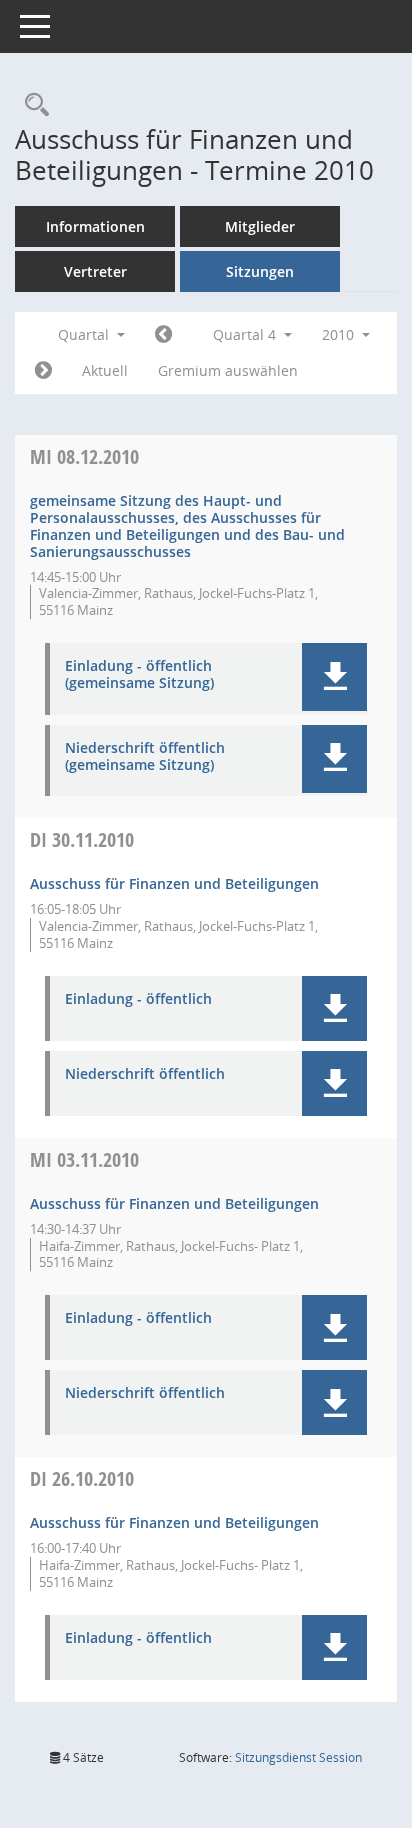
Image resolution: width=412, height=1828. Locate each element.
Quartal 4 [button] (246, 334)
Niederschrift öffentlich (145, 1074)
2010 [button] (340, 334)
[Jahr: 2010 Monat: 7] (163, 335)
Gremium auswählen (228, 370)
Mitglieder (260, 226)
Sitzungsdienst (298, 1757)
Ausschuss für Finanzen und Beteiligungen (174, 883)
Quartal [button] (85, 334)
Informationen (95, 226)
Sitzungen (260, 271)
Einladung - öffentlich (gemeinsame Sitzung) (139, 675)
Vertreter (95, 271)
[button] (334, 677)
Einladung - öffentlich (138, 999)
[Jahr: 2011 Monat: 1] (43, 371)
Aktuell (105, 370)
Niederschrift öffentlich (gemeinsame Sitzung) (145, 757)
